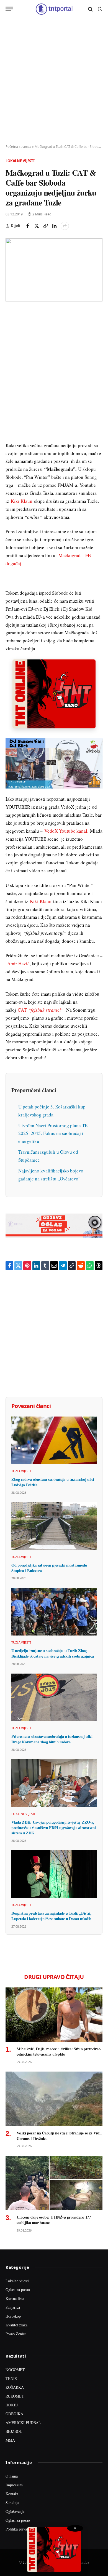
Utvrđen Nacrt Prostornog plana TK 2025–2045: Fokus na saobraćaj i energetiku (53, 1133)
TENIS (11, 2378)
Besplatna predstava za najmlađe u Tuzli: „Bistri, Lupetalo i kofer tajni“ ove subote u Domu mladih (51, 1916)
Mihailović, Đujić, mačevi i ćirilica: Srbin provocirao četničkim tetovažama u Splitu (58, 2052)
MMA (10, 2440)
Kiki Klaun (22, 501)
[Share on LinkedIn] (54, 226)
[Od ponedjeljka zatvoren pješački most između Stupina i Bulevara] (54, 1526)
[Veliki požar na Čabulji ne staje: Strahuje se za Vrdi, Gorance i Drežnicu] (54, 2099)
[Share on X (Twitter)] (37, 226)
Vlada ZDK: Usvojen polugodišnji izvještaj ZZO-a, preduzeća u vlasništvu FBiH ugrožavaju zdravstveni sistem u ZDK (54, 1827)
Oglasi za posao (18, 2290)
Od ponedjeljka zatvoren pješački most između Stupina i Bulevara (49, 1568)
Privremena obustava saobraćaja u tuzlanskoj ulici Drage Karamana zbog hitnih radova (52, 1739)
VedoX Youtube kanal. (66, 831)
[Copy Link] (45, 226)
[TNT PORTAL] (54, 9)
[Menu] (9, 9)
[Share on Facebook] (28, 226)
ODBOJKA (14, 2414)
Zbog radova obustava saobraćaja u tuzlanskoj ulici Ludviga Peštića (53, 1482)
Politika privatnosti (20, 2529)
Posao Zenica (16, 2334)
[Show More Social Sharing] (65, 226)
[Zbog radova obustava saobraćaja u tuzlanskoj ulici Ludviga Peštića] (54, 1440)
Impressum (14, 2485)
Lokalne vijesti (20, 161)
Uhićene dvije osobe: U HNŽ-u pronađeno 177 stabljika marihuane (54, 2220)
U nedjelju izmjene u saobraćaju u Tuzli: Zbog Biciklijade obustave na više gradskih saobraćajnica (52, 1653)
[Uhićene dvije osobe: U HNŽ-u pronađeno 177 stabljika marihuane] (54, 2183)
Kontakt (12, 2494)
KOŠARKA (15, 2387)
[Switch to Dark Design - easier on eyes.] (99, 9)
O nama (12, 2476)
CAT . (41, 1010)
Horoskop (13, 2316)
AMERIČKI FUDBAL (23, 2423)
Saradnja (12, 2502)
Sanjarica (13, 2307)
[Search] (90, 9)
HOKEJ (12, 2405)
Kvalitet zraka (16, 2325)
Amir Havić (18, 964)
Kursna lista (15, 2298)
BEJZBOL (14, 2431)
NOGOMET (15, 2370)
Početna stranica (18, 147)
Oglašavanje (15, 2511)
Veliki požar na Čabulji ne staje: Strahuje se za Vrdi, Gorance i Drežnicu (59, 2136)
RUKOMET (15, 2396)
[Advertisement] (54, 81)
